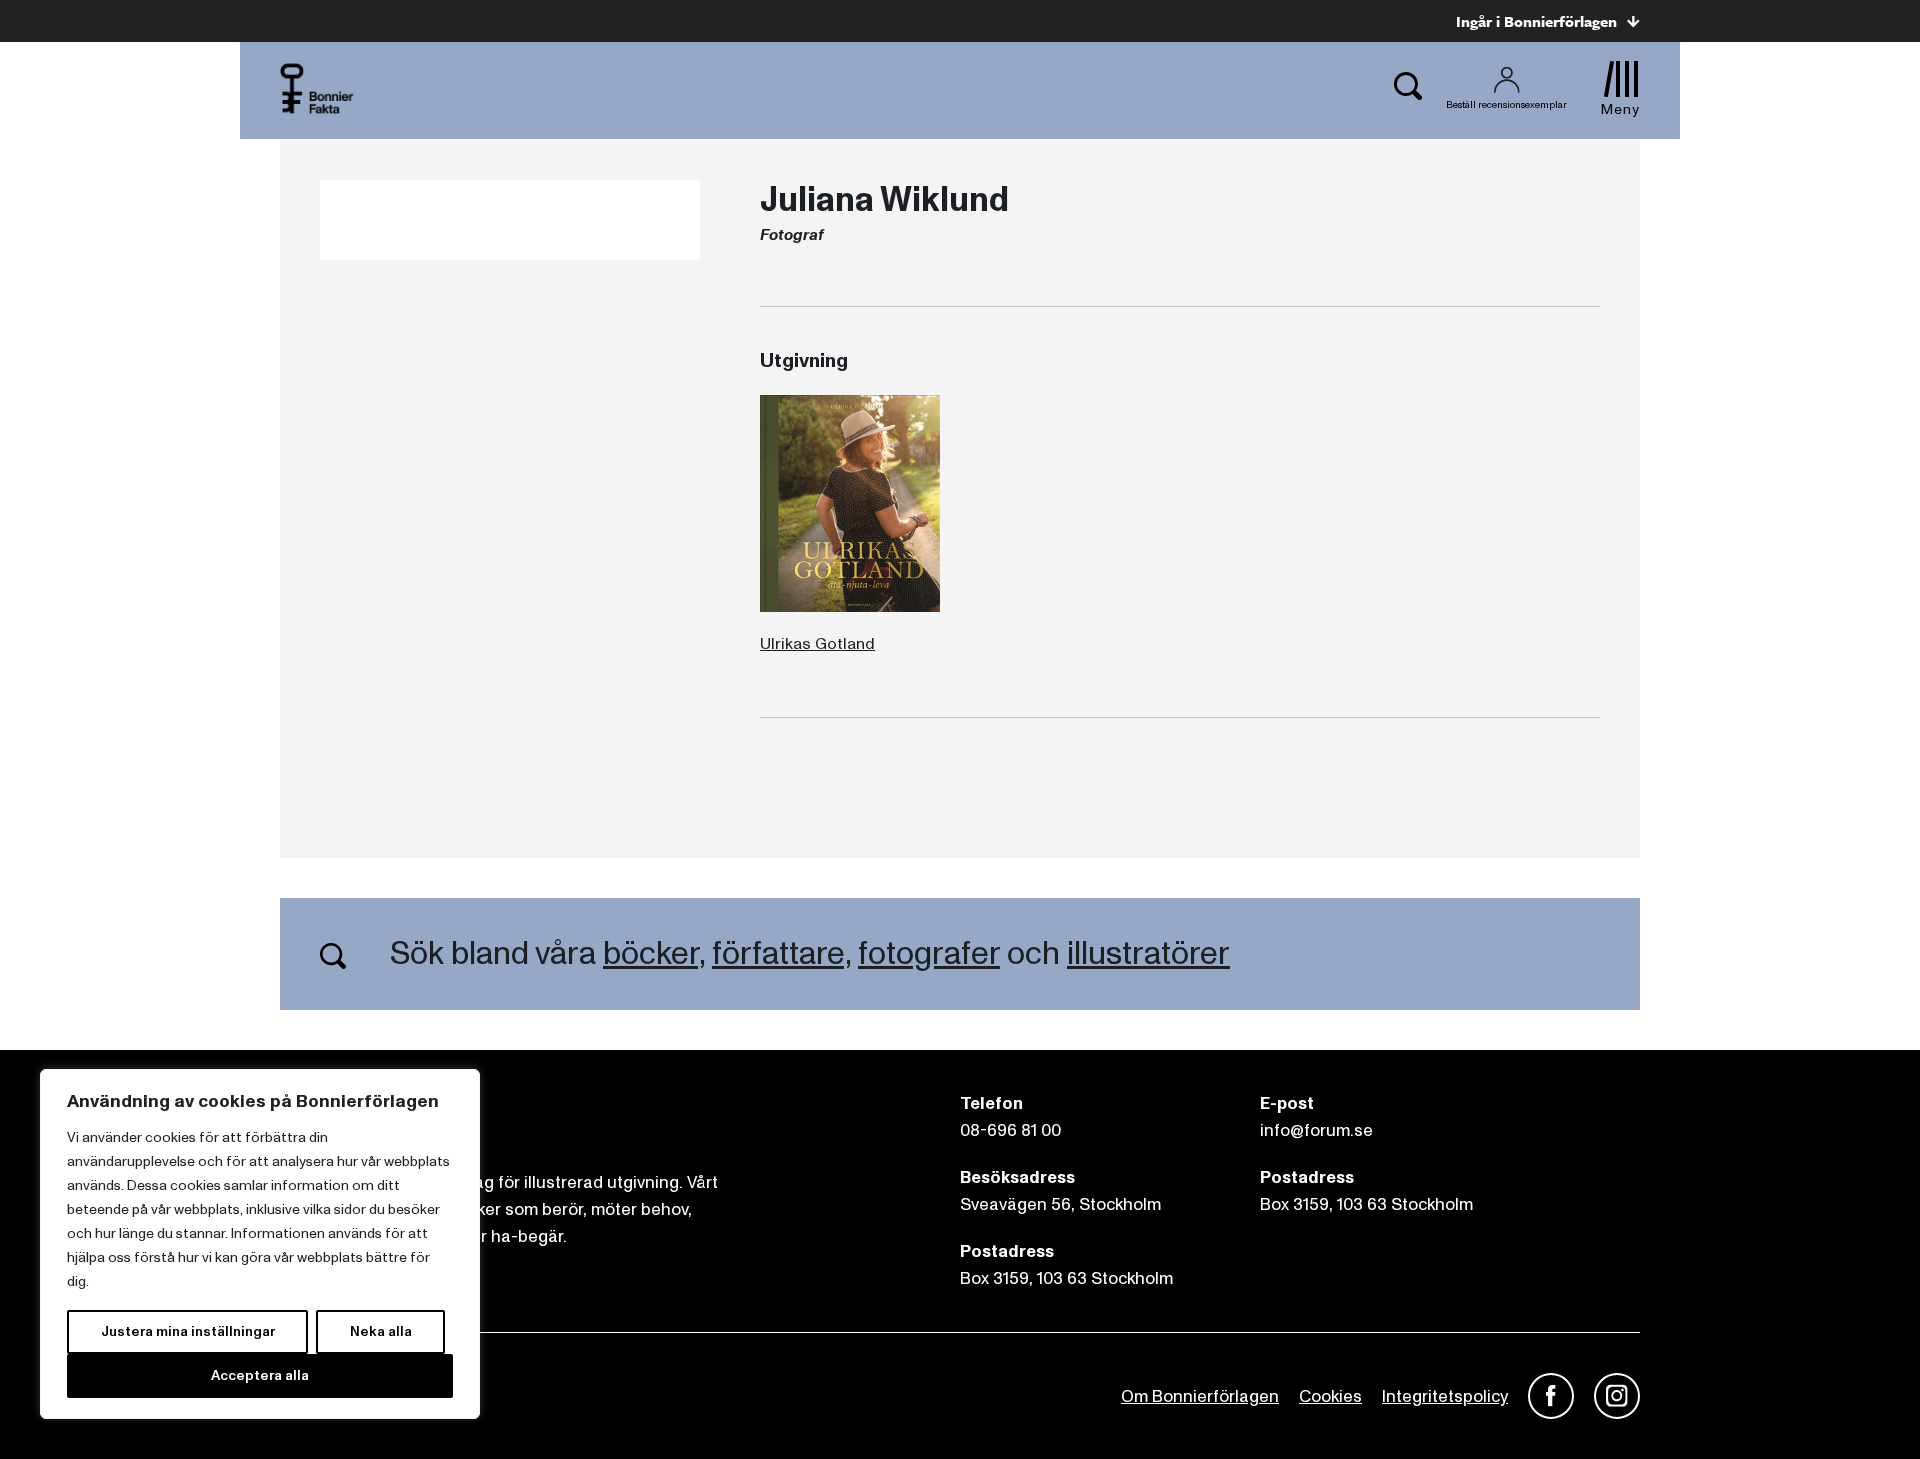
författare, (781, 954)
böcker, (654, 954)
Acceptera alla (260, 1375)
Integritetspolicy (1445, 1396)
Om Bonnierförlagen (1200, 1396)
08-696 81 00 (1010, 1130)
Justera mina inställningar (188, 1331)
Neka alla (381, 1331)
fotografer (929, 954)
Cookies (1330, 1396)
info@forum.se (1316, 1130)
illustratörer (1148, 954)
